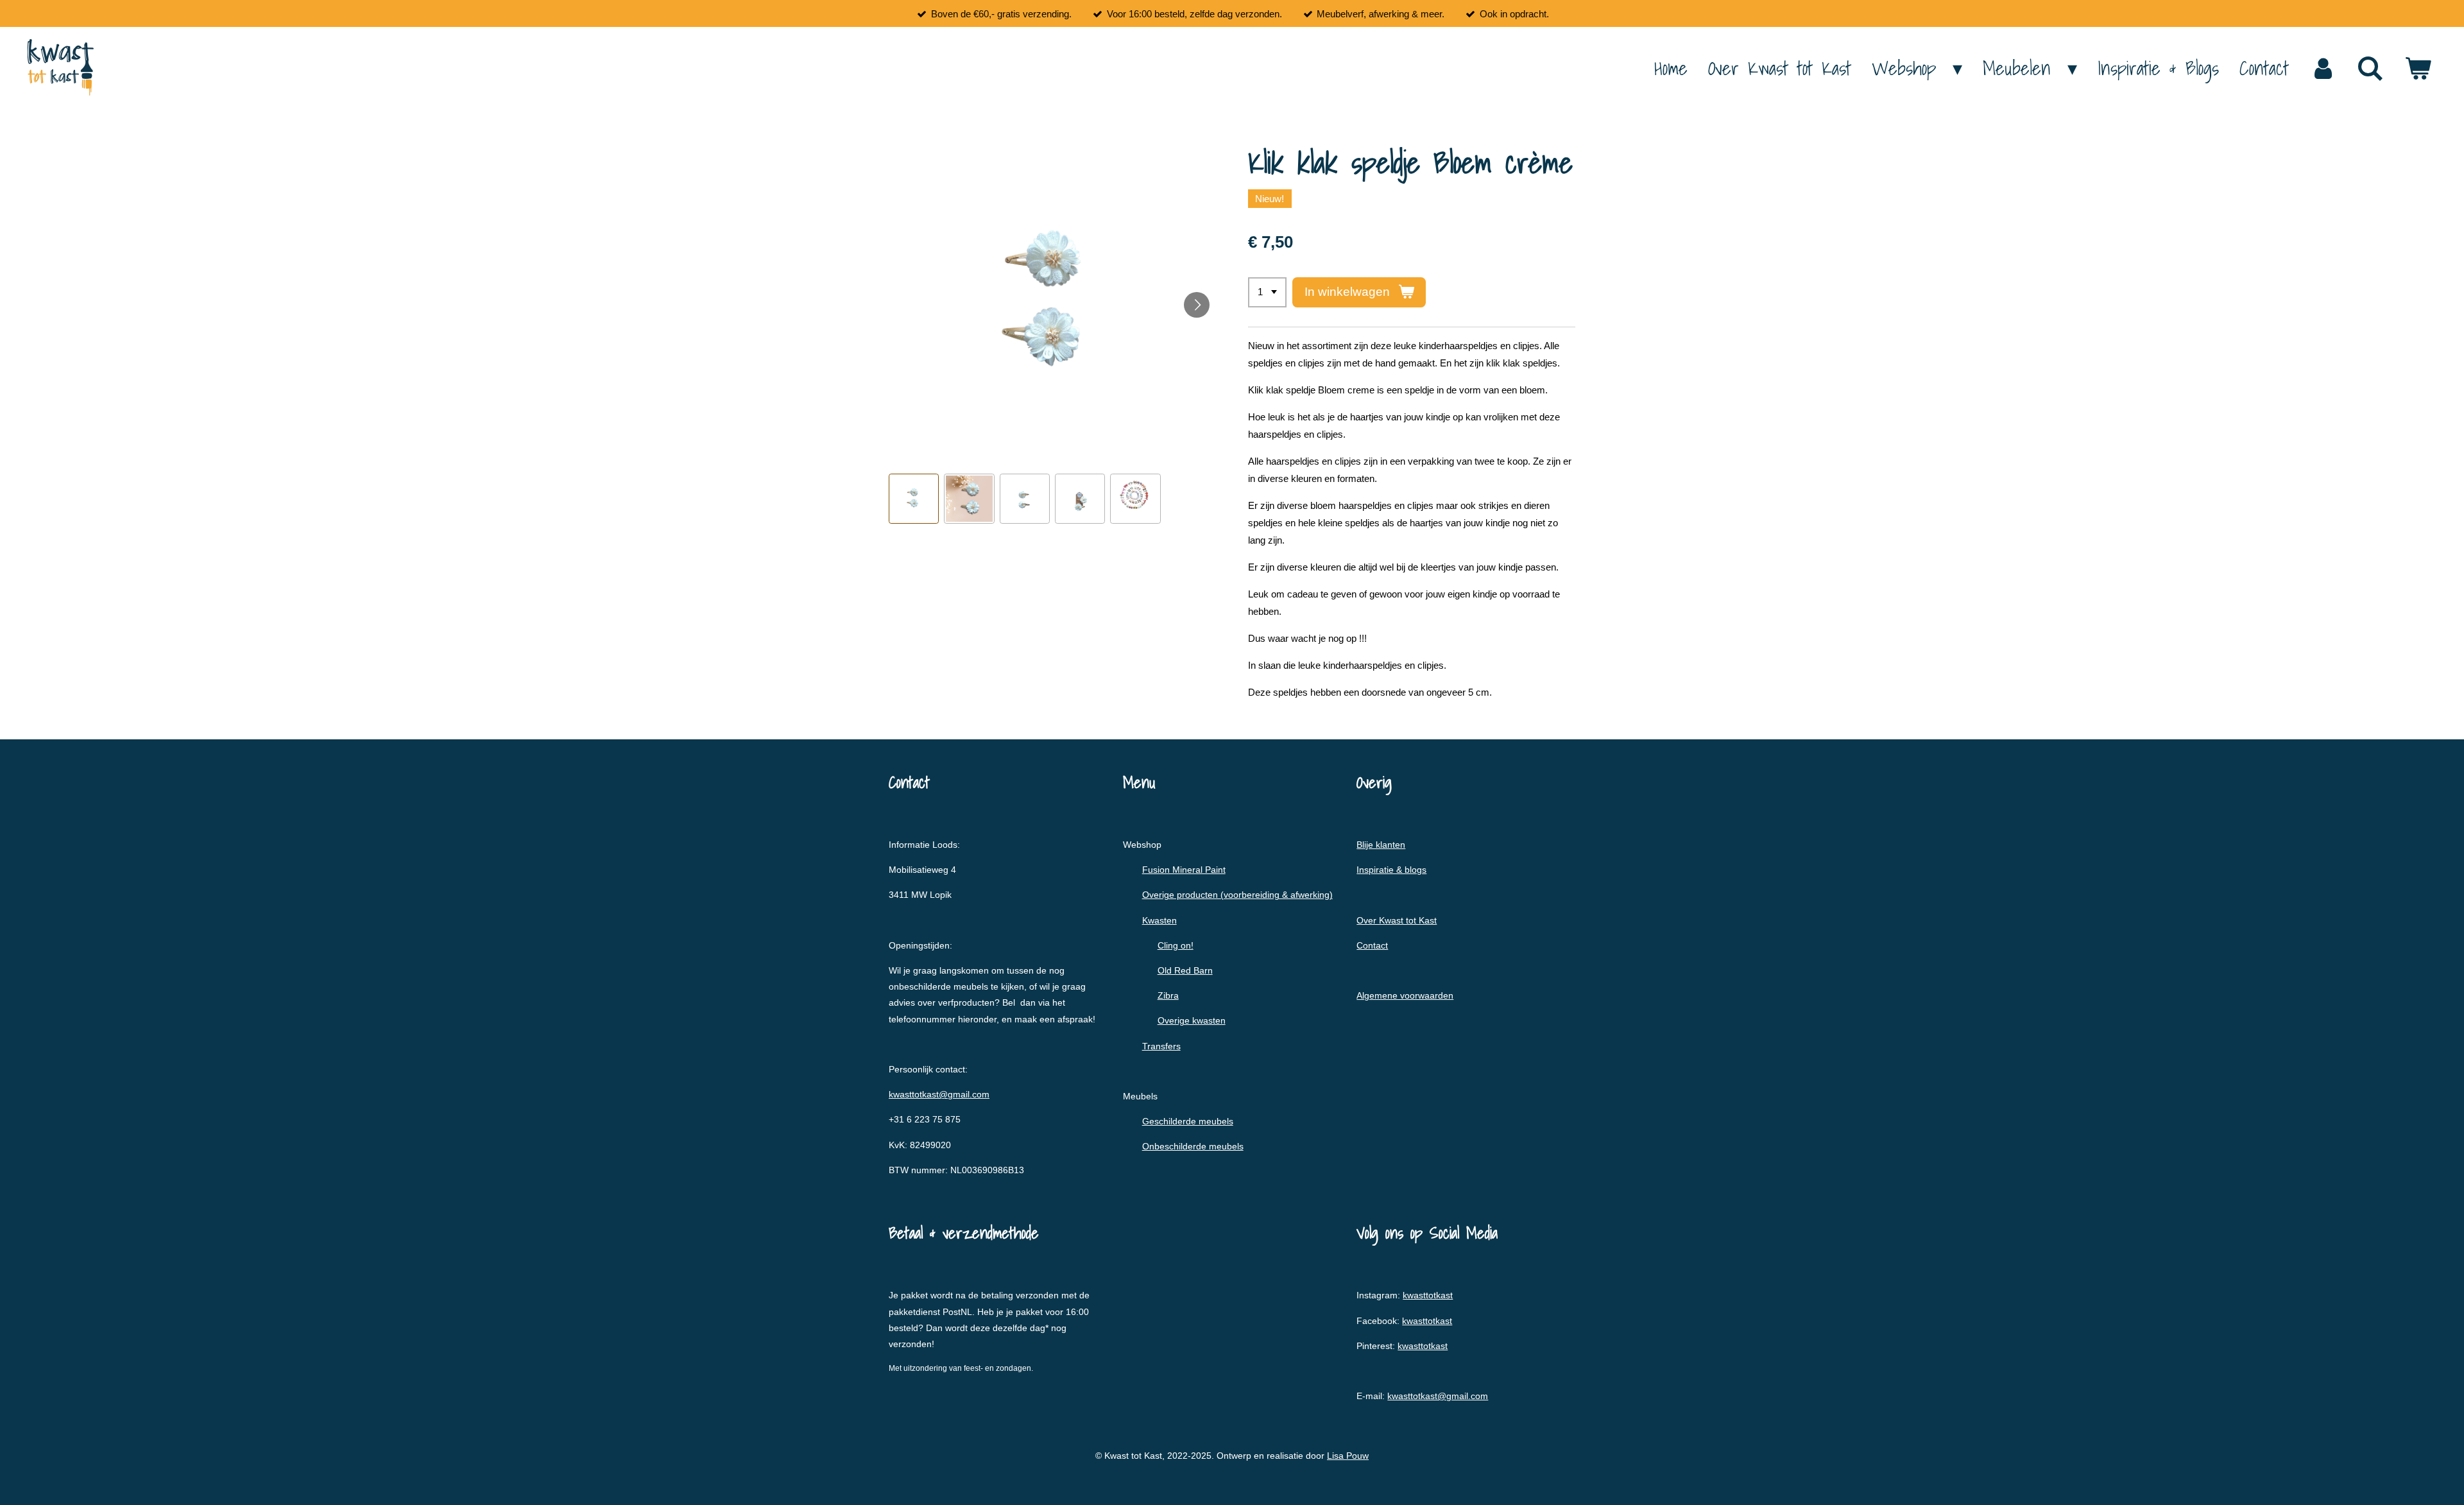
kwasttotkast (1428, 1295)
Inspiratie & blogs (1391, 870)
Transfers (1161, 1046)
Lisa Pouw (1348, 1456)
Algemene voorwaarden (1405, 995)
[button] (914, 499)
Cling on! (1176, 945)
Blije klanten (1381, 845)
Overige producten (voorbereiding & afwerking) (1237, 895)
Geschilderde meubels (1188, 1121)
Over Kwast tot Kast (1397, 920)
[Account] (2323, 68)
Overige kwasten (1192, 1020)
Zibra (1168, 995)
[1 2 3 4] (1267, 292)
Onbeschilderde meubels (1193, 1146)
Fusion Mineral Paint (1184, 870)
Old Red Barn (1185, 970)
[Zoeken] (2370, 68)
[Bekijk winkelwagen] (2418, 68)
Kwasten (1159, 920)
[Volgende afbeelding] (1197, 305)
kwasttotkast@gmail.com (939, 1094)
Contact (1372, 945)
